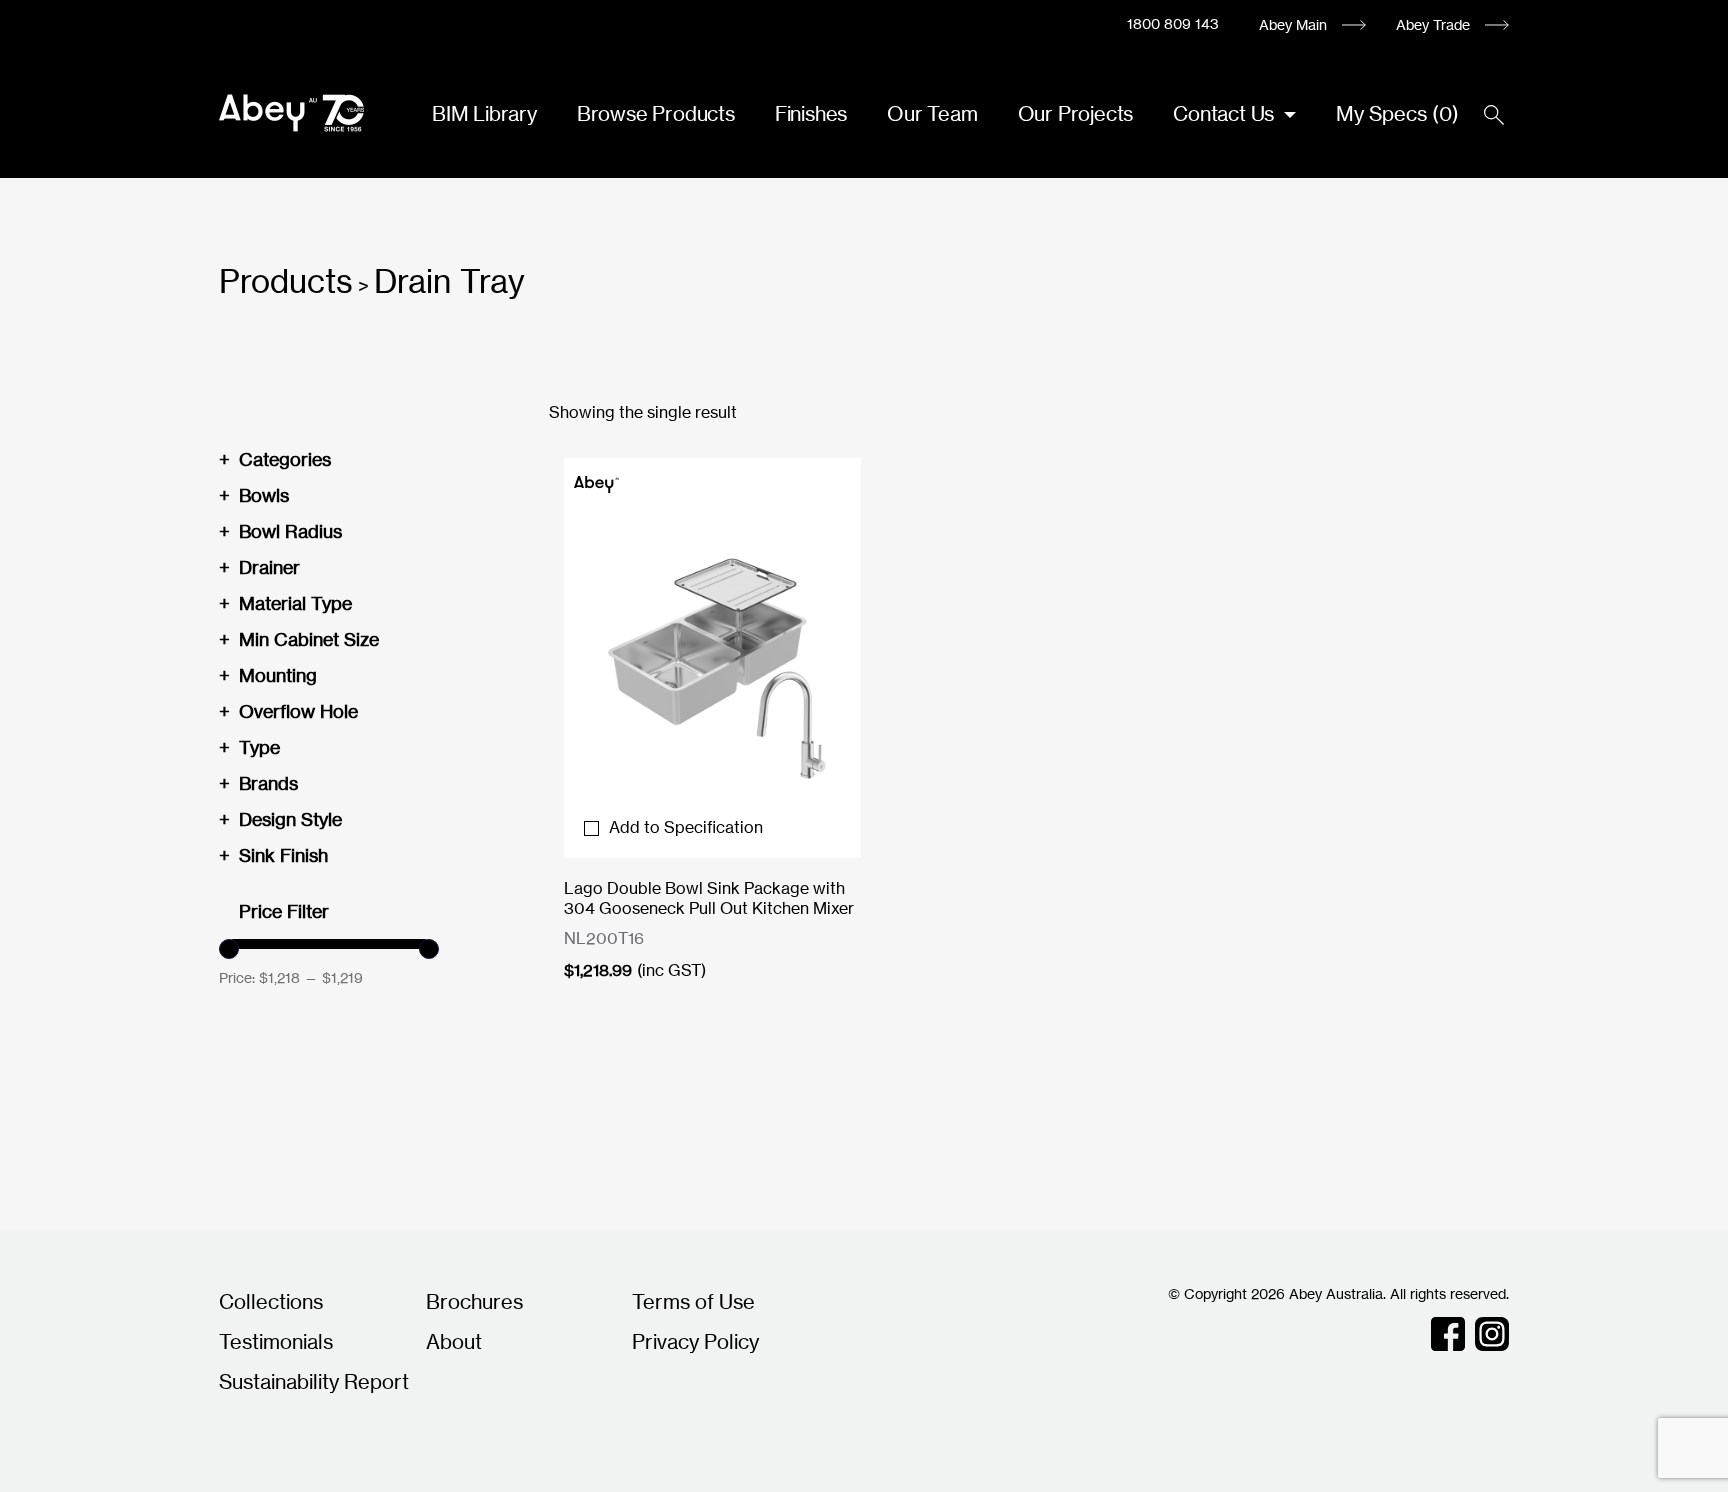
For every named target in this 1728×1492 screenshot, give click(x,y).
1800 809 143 (1173, 23)
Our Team (932, 113)
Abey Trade (1433, 24)
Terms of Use (693, 1301)
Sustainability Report (314, 1381)
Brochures (474, 1301)
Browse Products (656, 113)
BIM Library (484, 113)
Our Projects (1076, 113)
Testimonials (276, 1341)
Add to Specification (686, 827)
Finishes (811, 113)
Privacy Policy (695, 1341)
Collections (271, 1301)
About (454, 1341)
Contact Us (1226, 113)
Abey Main (1293, 24)
